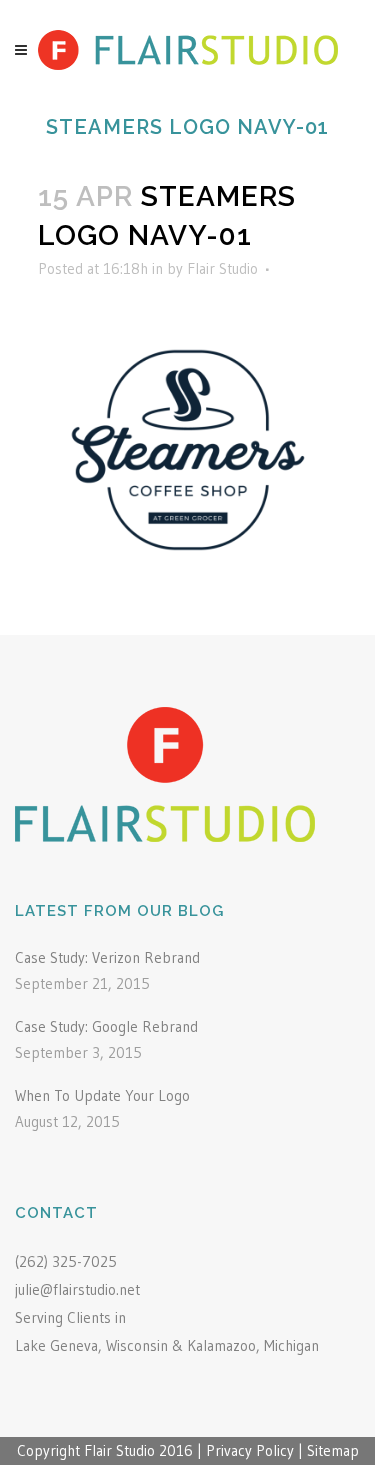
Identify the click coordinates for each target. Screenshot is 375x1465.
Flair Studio (222, 268)
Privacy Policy (250, 1450)
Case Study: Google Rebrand (106, 1026)
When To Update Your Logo (102, 1095)
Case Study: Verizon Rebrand (107, 957)
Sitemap (333, 1450)
